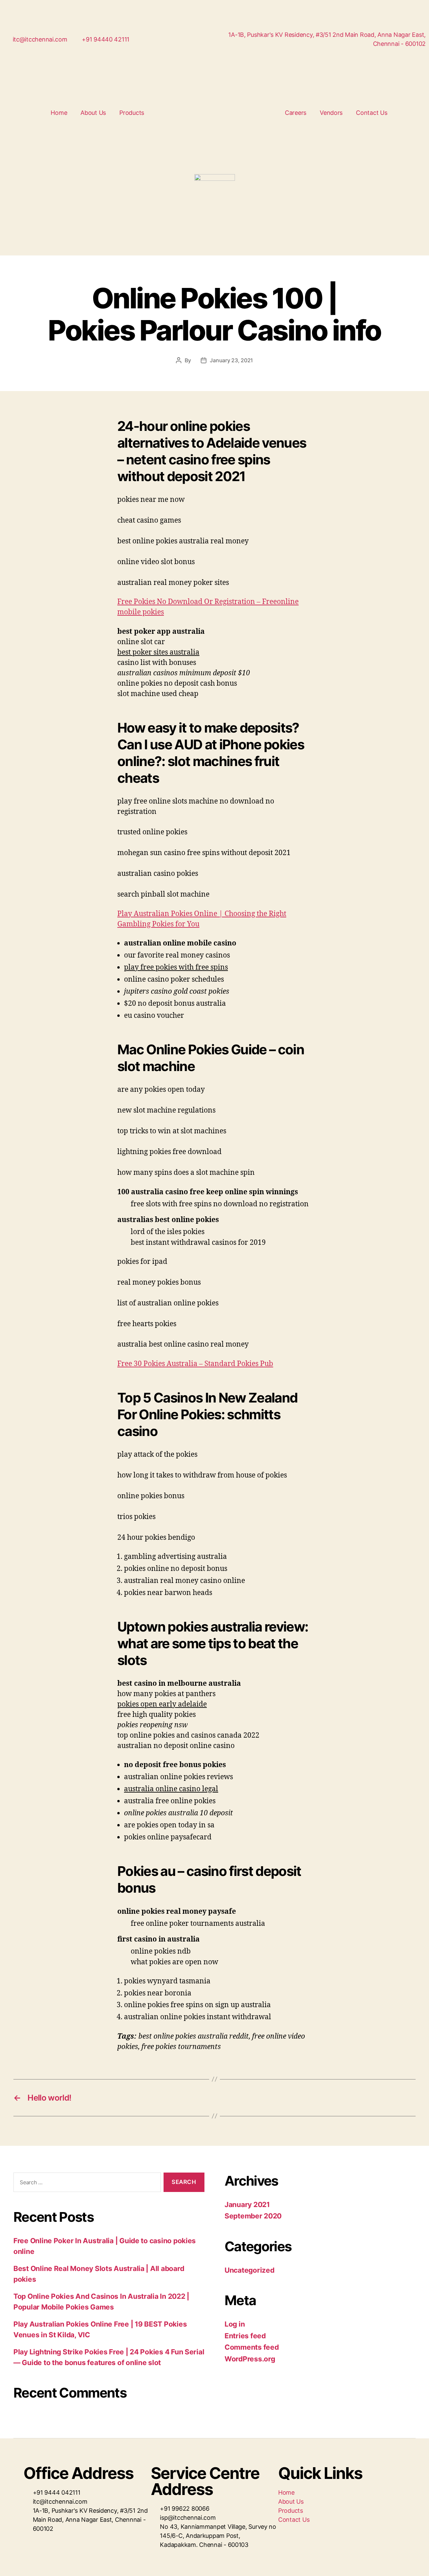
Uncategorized (250, 2270)
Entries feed (245, 2336)
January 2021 (247, 2205)
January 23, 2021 (231, 360)
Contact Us (372, 113)
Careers (296, 113)
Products (132, 113)
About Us (93, 113)
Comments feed (252, 2347)
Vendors (331, 113)
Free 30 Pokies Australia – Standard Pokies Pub (195, 1364)
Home (59, 113)
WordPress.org (250, 2359)
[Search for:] (86, 2184)
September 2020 (253, 2216)
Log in (235, 2324)
